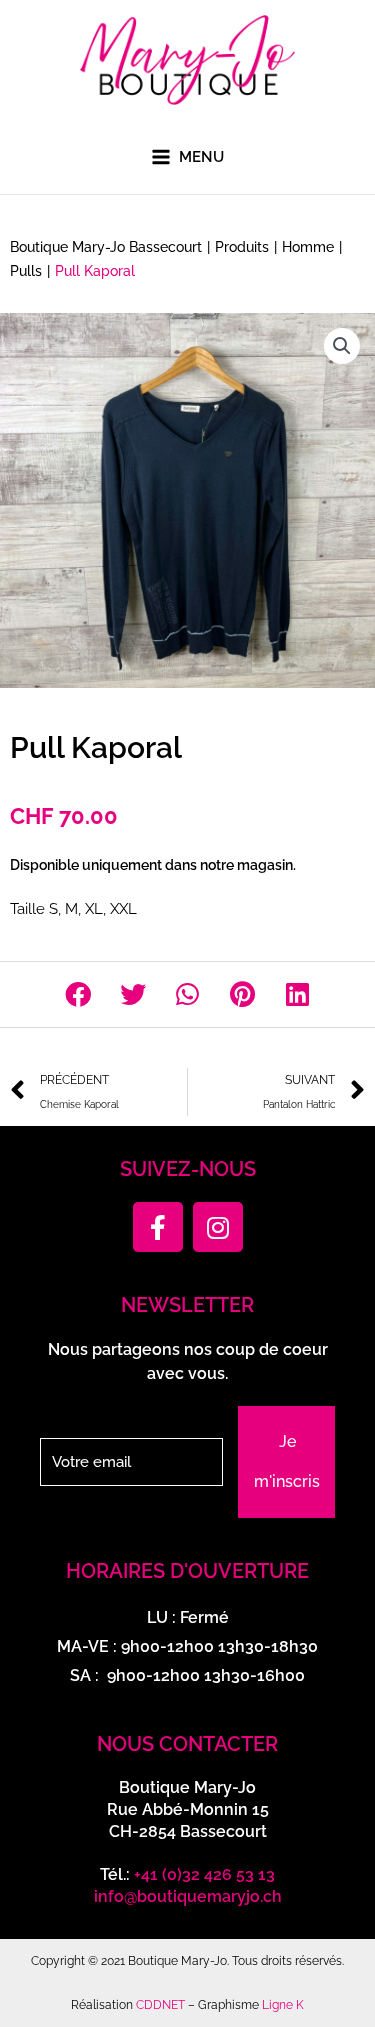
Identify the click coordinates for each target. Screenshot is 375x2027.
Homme (308, 247)
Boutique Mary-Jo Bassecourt (106, 247)
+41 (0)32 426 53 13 (204, 1874)
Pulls (26, 271)
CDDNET (160, 2005)
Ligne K (283, 2005)
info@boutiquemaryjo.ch (188, 1896)
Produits (242, 247)
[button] (342, 346)
